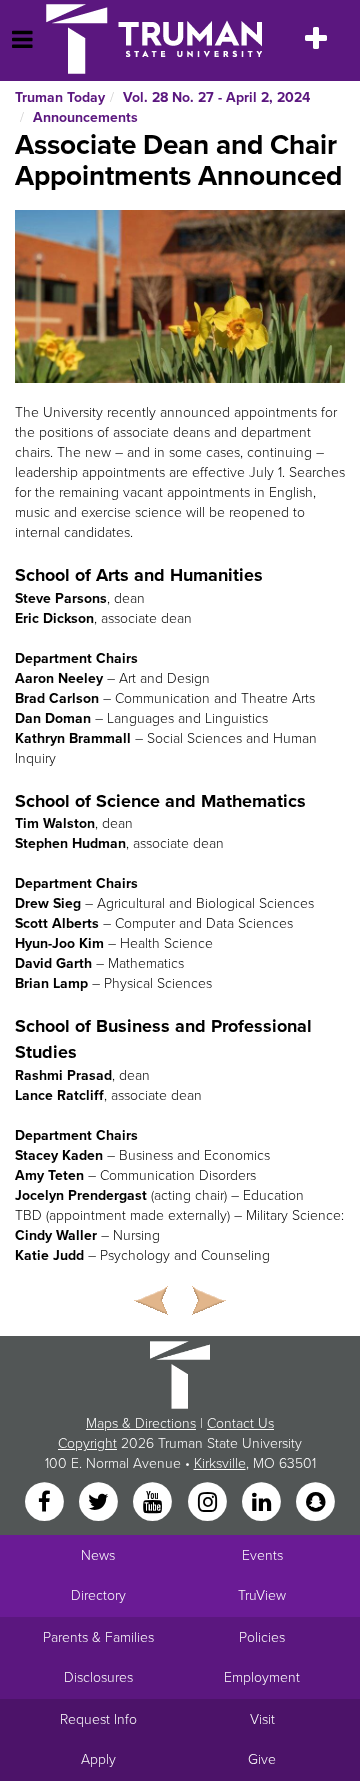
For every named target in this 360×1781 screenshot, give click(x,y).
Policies (262, 1637)
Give (262, 1759)
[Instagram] (209, 1503)
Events (262, 1555)
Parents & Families (98, 1637)
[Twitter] (100, 1503)
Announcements (85, 117)
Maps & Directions (141, 1423)
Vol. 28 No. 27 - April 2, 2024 (216, 97)
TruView (262, 1595)
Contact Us (240, 1423)
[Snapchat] (316, 1503)
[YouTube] (155, 1503)
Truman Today (60, 97)
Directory (98, 1595)
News (98, 1555)
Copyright (87, 1443)
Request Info (98, 1719)
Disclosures (98, 1677)
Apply (98, 1759)
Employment (262, 1677)
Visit (262, 1719)
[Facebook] (46, 1503)
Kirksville (220, 1463)
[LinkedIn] (263, 1503)
